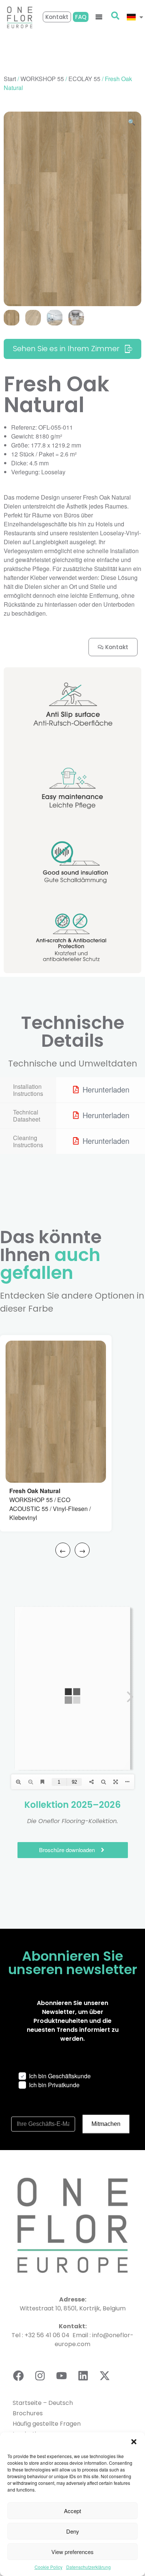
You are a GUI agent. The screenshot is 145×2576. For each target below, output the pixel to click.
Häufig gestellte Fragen (47, 2424)
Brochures (28, 2413)
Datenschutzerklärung (88, 2567)
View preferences (72, 2552)
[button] (134, 2442)
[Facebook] (18, 2376)
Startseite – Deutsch (43, 2403)
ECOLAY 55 (84, 79)
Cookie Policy (49, 2567)
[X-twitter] (104, 2376)
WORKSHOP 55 (42, 79)
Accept (72, 2511)
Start (10, 79)
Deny (73, 2531)
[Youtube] (61, 2376)
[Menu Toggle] (99, 17)
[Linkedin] (83, 2376)
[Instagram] (40, 2376)
